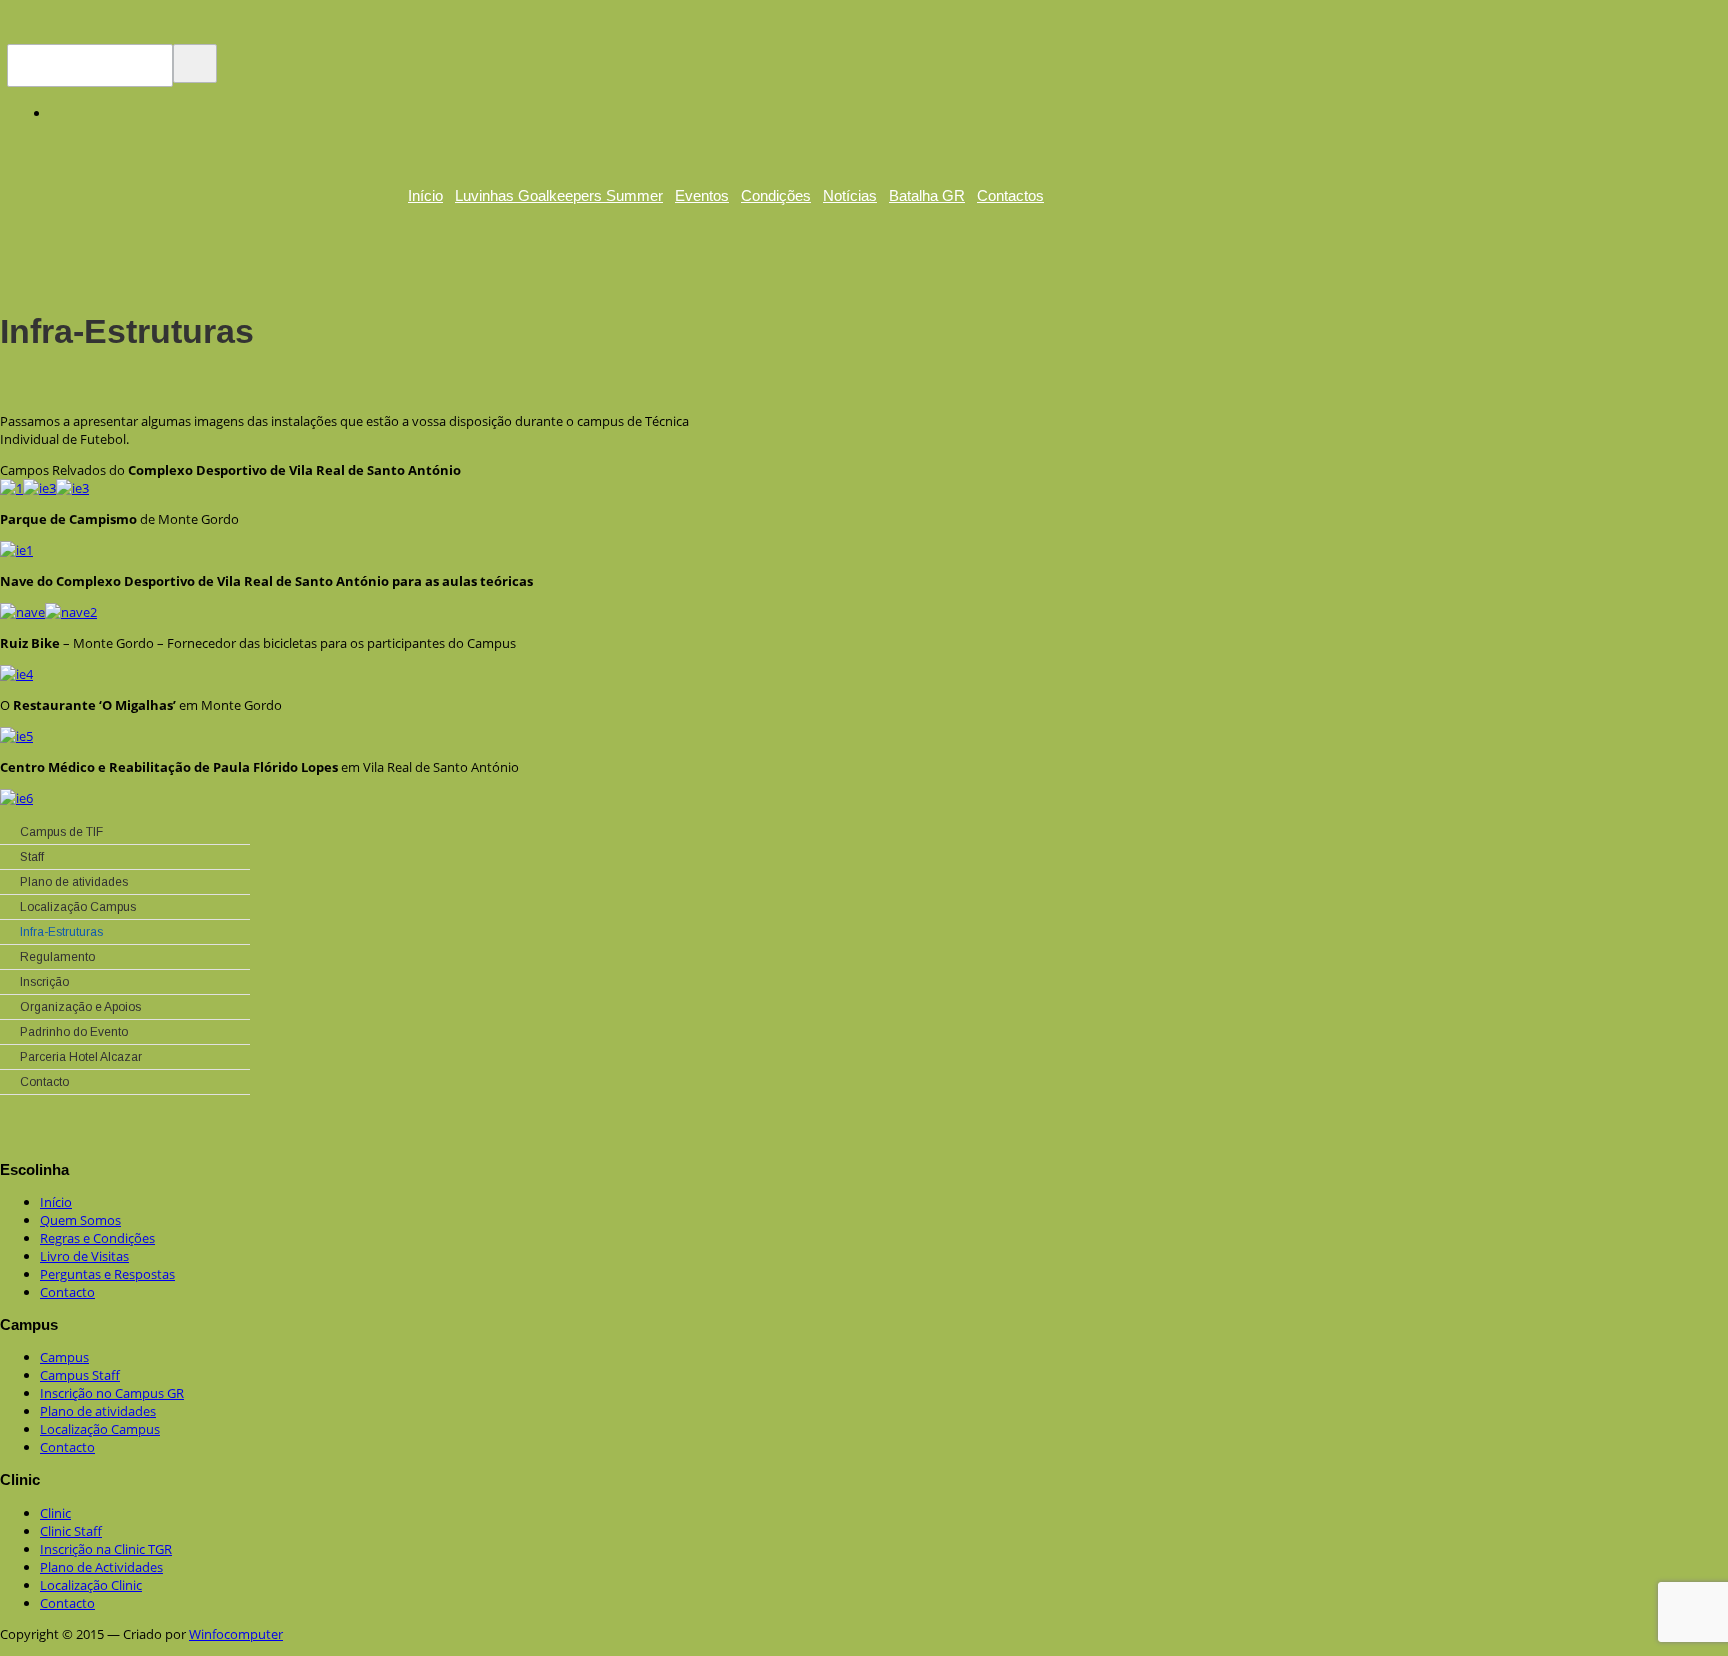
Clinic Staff (71, 1531)
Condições (776, 195)
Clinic (55, 1513)
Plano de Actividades (101, 1567)
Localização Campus (100, 1429)
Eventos (702, 195)
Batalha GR (927, 195)
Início (425, 195)
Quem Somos (80, 1220)
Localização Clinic (91, 1585)
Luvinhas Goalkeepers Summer (559, 195)
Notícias (850, 195)
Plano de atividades (98, 1411)
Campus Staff (80, 1375)
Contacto (67, 1292)
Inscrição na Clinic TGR (106, 1549)
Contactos (1010, 195)
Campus (64, 1357)
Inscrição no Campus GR (112, 1393)
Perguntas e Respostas (107, 1274)
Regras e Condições (97, 1238)
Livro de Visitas (84, 1256)
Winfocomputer (236, 1634)
